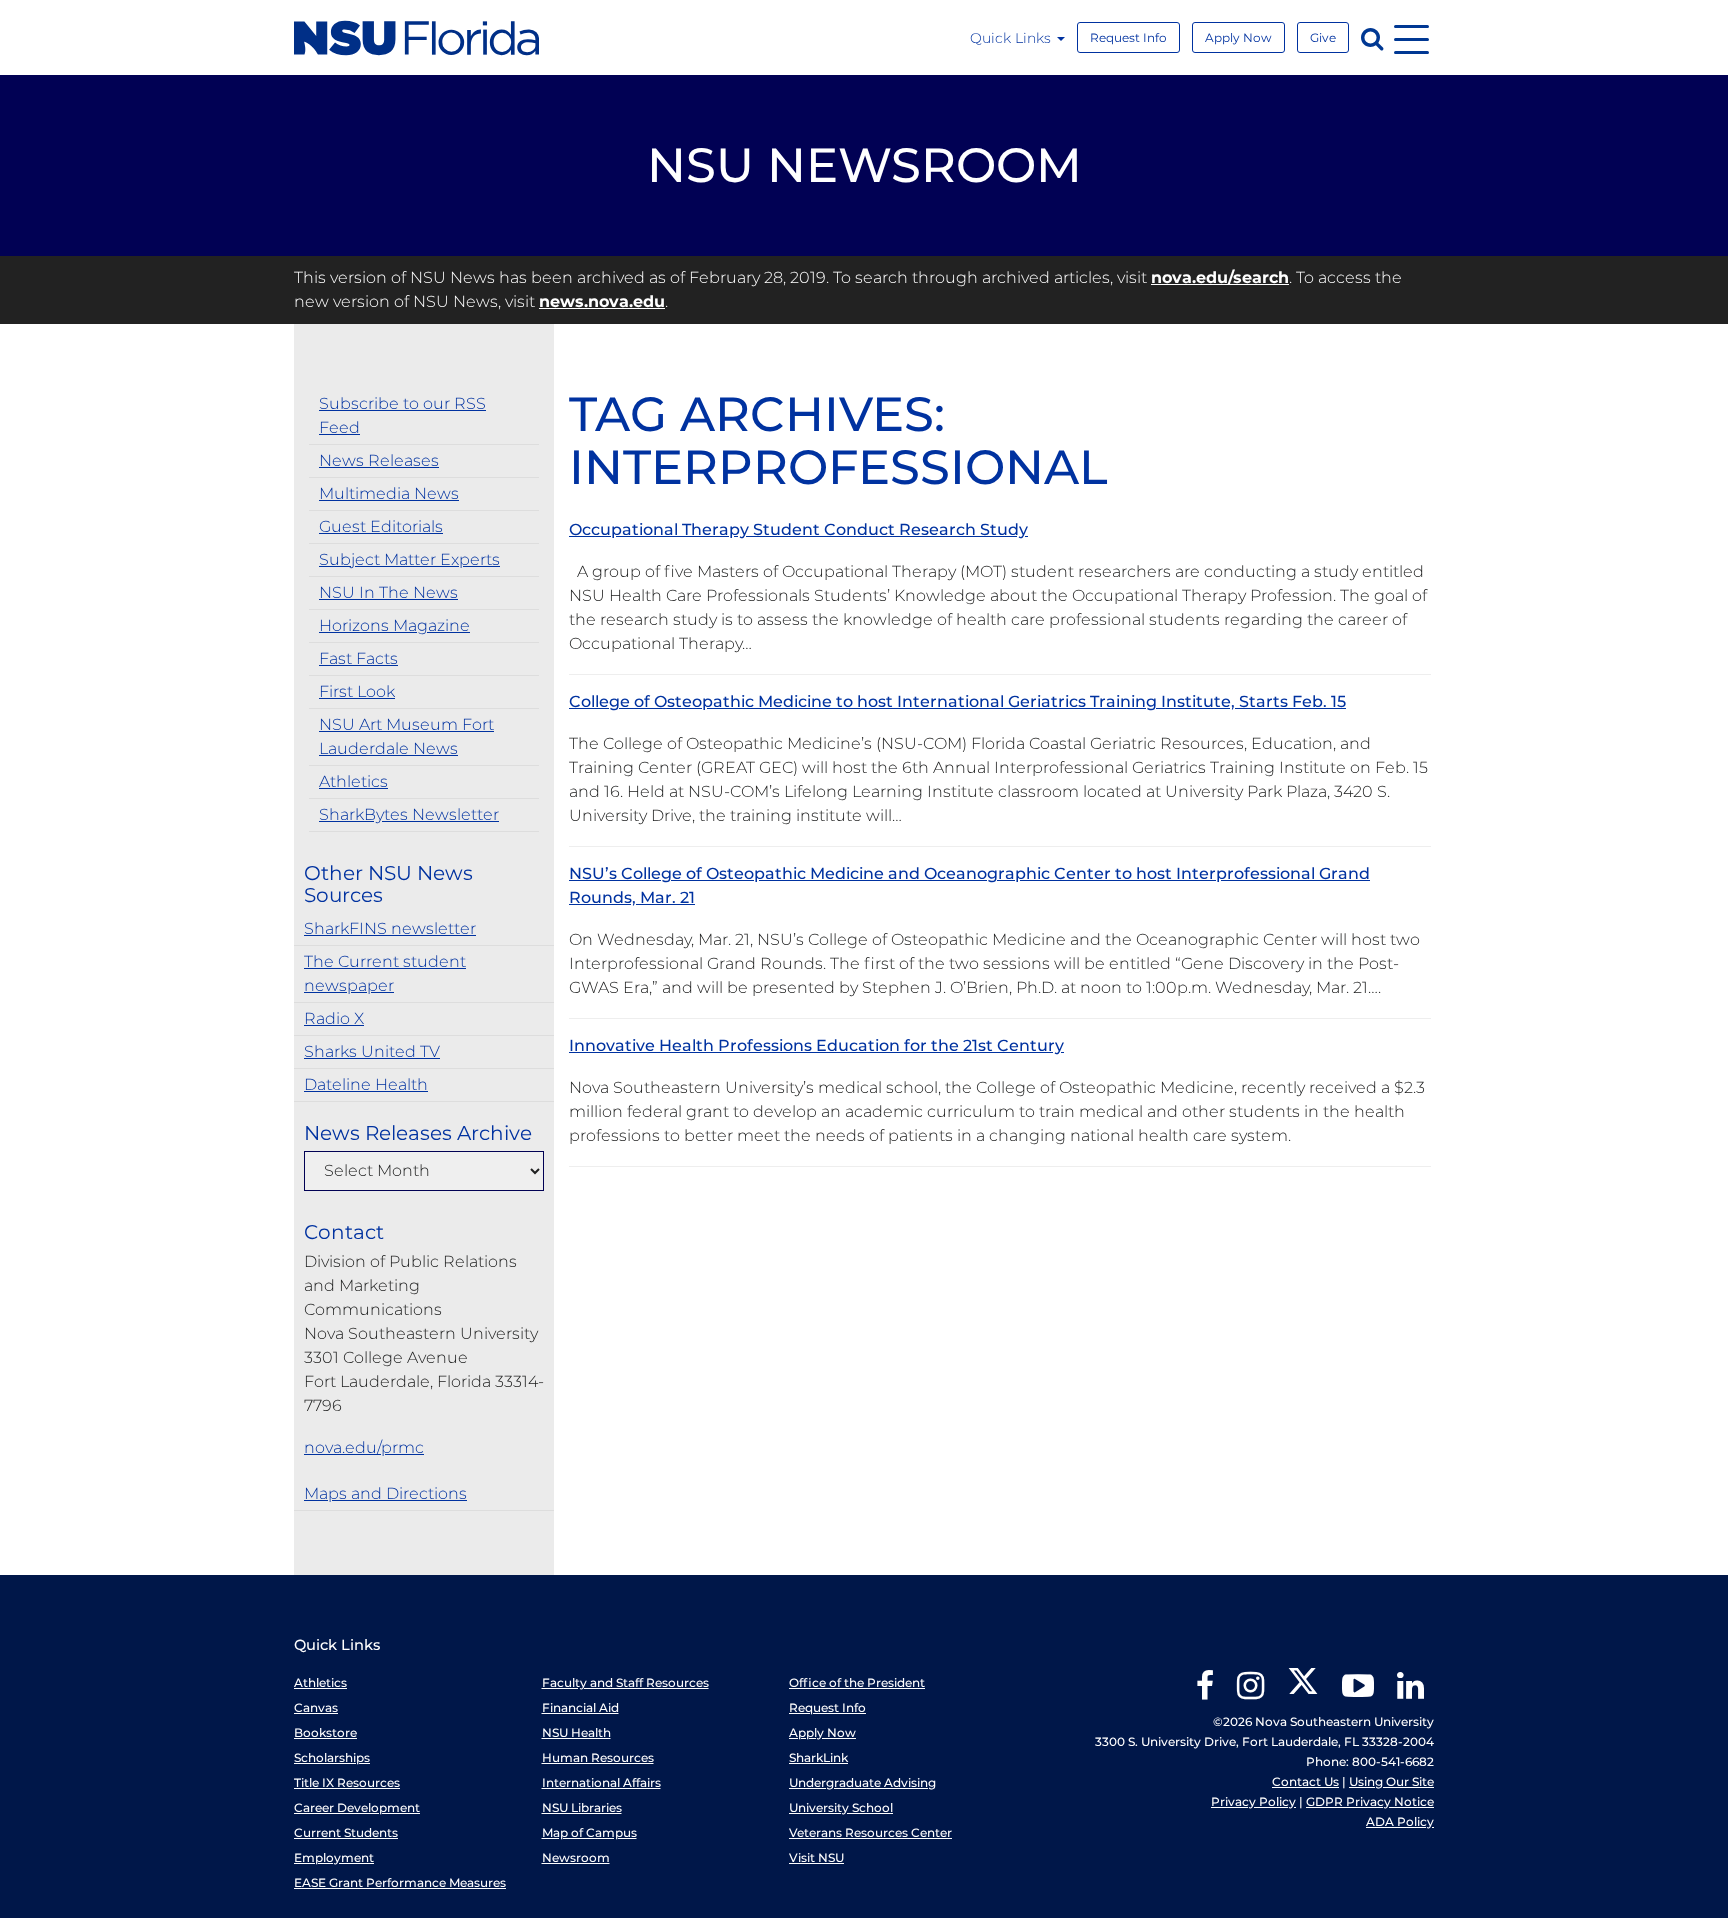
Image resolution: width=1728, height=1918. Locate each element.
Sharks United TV (372, 1051)
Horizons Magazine (394, 625)
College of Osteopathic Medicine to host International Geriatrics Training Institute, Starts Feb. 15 (957, 701)
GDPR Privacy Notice (1370, 1801)
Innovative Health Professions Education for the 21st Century (816, 1045)
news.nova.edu (602, 301)
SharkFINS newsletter (390, 928)
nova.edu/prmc (364, 1447)
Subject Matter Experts (409, 559)
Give (1323, 37)
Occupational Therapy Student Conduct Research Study (798, 529)
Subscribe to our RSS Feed (402, 415)
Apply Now (1238, 37)
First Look (357, 691)
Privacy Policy (1253, 1801)
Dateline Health (366, 1084)
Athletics (353, 781)
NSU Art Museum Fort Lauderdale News (406, 736)
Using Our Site (1391, 1781)
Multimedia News (389, 493)
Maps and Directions (385, 1493)
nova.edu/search (1220, 277)
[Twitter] (1303, 1692)
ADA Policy (1400, 1821)
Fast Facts (358, 658)
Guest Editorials (381, 526)
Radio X (334, 1018)
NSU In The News (388, 592)
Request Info (1128, 37)
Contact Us (1305, 1781)
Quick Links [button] (1012, 38)
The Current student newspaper (385, 973)
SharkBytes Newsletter (409, 814)
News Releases (379, 460)
